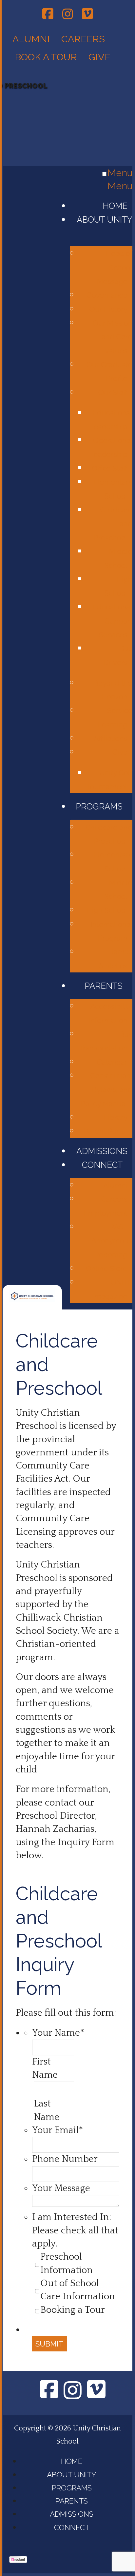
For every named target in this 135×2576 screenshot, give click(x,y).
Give (101, 57)
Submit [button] (49, 2344)
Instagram (68, 13)
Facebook (48, 13)
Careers (83, 39)
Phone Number (65, 2159)
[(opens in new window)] (18, 2560)
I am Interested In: (72, 2217)
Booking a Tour (73, 2310)
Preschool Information (67, 2263)
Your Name (58, 2033)
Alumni (31, 39)
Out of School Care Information (78, 2290)
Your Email (58, 2130)
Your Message (61, 2188)
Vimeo (87, 13)
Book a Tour (46, 57)
